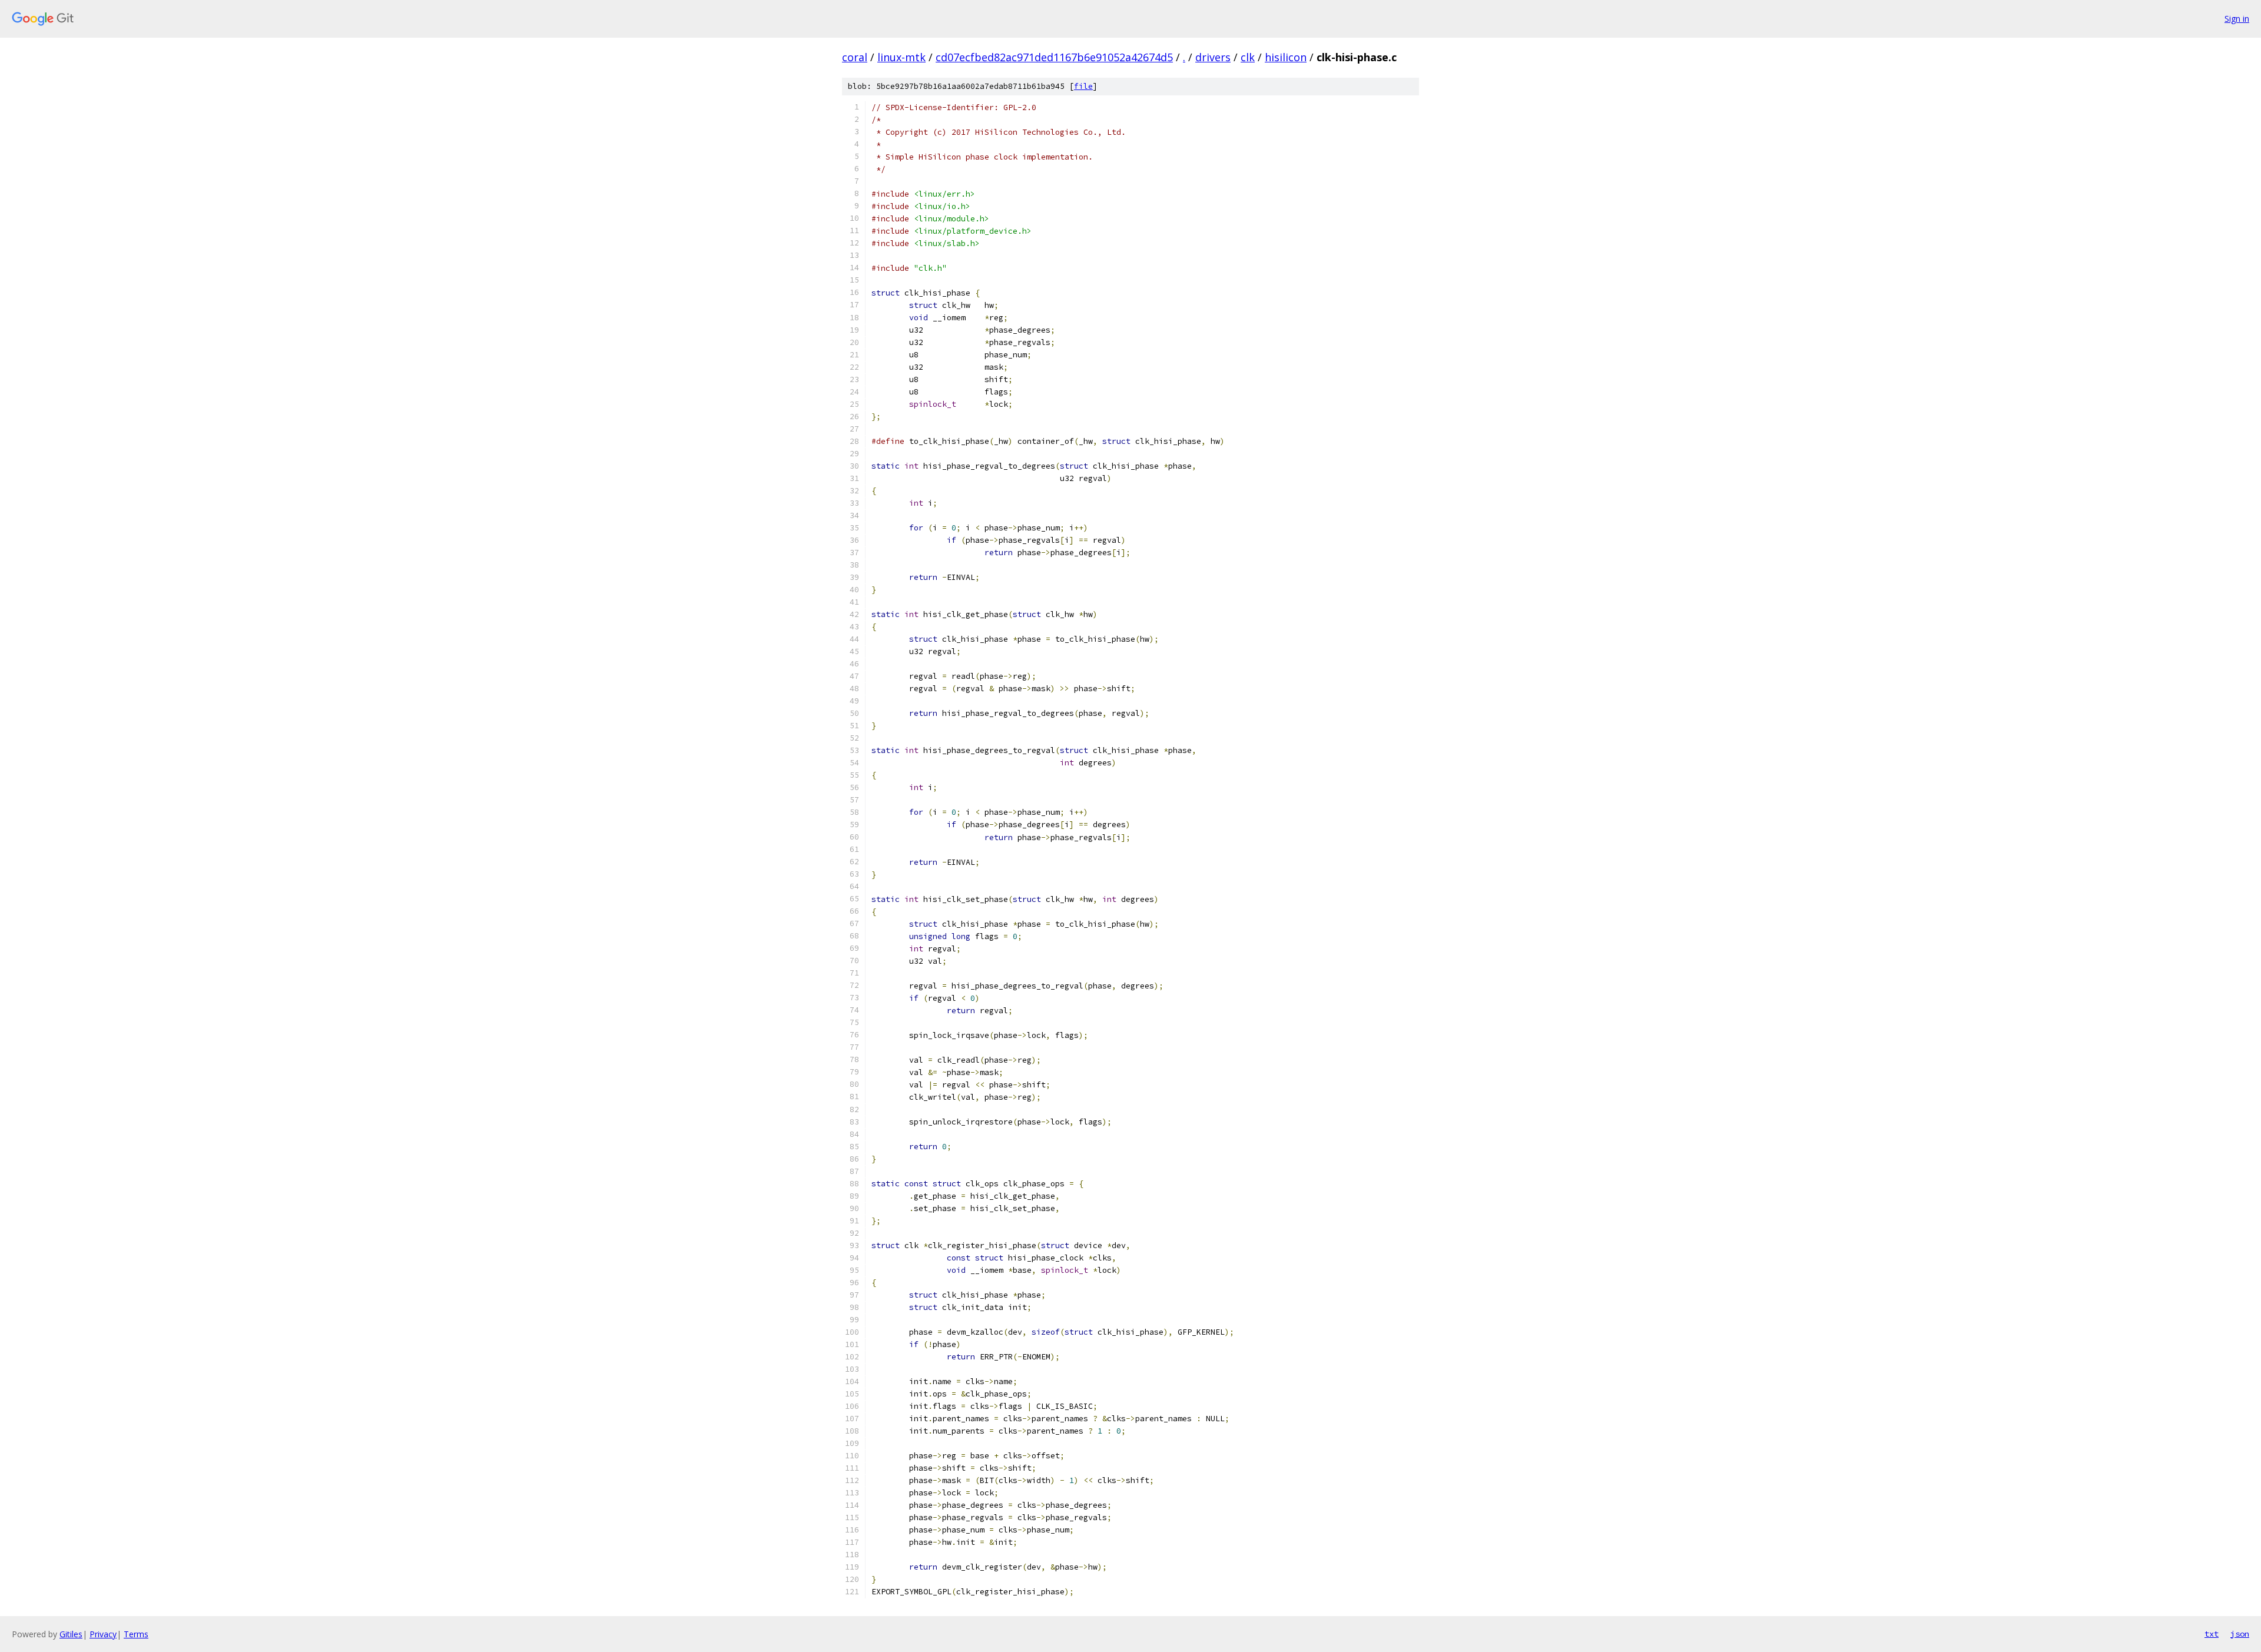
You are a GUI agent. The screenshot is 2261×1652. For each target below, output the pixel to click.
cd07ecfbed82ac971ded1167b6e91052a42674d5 (1054, 57)
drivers (1213, 57)
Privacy (103, 1634)
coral (855, 57)
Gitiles (71, 1634)
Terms (136, 1634)
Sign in (2237, 19)
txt (2212, 1634)
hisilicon (1286, 57)
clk (1248, 57)
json (2240, 1634)
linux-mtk (901, 57)
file (1083, 86)
